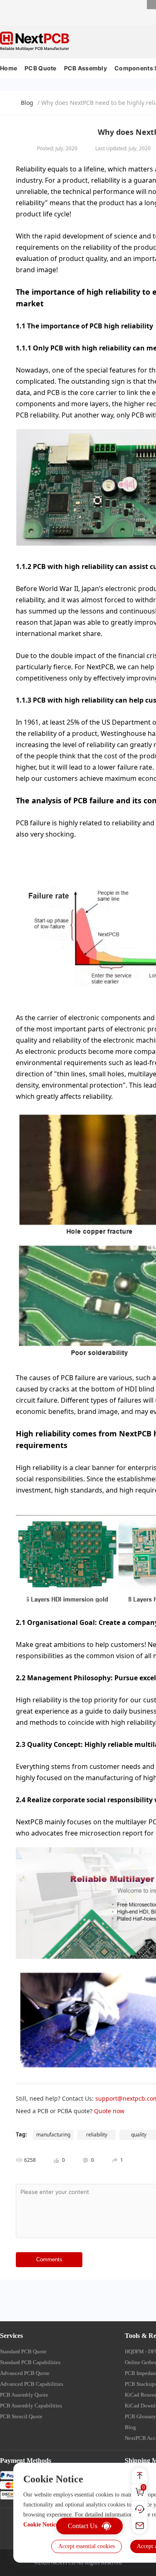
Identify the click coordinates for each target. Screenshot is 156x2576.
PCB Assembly (85, 68)
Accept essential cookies (87, 2546)
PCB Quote (41, 68)
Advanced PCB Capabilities (32, 2384)
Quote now (109, 2111)
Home (9, 68)
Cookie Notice (41, 2525)
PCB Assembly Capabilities (31, 2406)
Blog (27, 103)
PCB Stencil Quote (21, 2416)
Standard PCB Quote (23, 2351)
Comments (49, 2259)
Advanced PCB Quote (25, 2373)
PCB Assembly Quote (24, 2395)
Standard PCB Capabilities (30, 2362)
